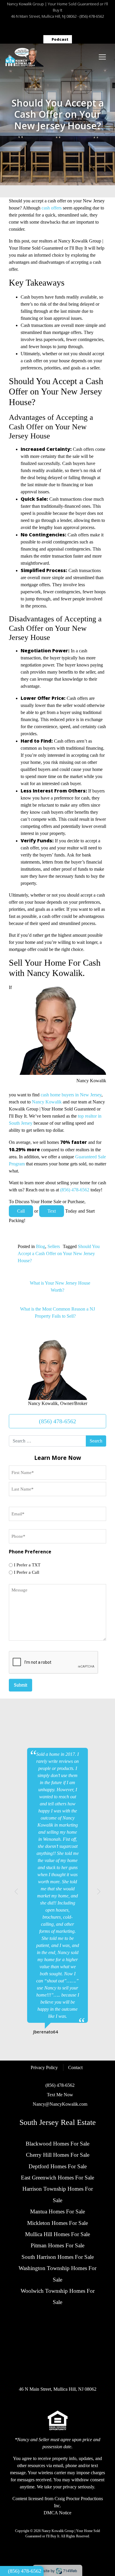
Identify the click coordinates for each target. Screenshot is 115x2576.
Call (21, 1211)
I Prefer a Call (27, 1572)
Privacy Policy (44, 2067)
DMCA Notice (57, 2513)
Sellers (54, 1246)
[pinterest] (79, 28)
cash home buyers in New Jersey (71, 1095)
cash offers (52, 208)
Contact (75, 2067)
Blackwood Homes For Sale (57, 2144)
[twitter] (50, 28)
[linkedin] (65, 28)
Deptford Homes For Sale (58, 2166)
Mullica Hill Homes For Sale (57, 2234)
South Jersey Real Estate (58, 2122)
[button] (16, 1892)
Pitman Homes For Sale (57, 2245)
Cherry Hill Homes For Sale (58, 2155)
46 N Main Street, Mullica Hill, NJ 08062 (44, 16)
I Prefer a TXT (27, 1565)
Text (52, 1211)
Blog (41, 1246)
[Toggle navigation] (102, 57)
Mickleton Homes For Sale (57, 2223)
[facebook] (21, 28)
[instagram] (36, 28)
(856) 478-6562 (92, 16)
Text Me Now (60, 2095)
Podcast (59, 39)
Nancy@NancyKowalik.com (60, 2104)
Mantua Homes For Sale (57, 2211)
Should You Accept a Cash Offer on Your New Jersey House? (59, 1253)
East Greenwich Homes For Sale (57, 2178)
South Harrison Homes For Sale (58, 2257)
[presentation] (54, 1663)
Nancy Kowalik (47, 1102)
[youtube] (94, 28)
